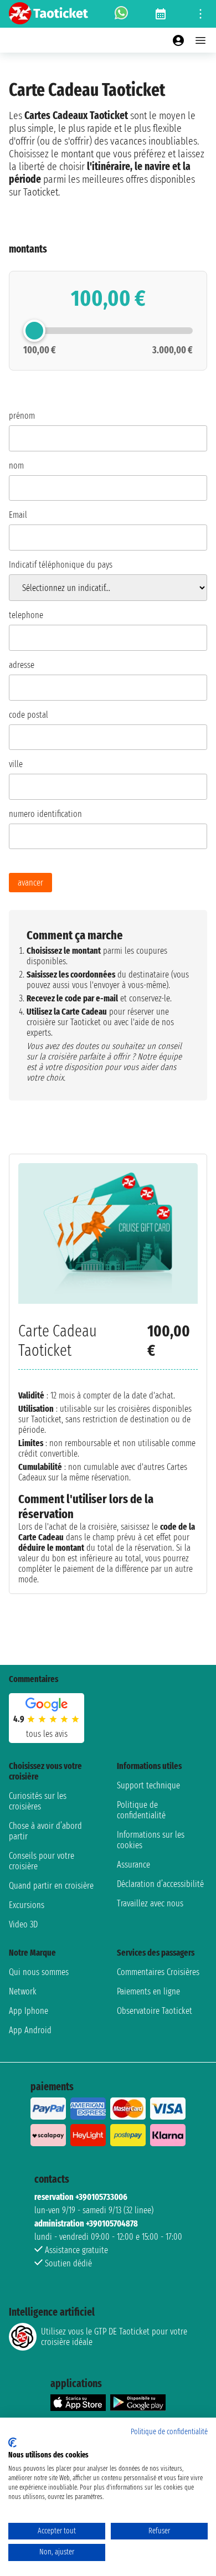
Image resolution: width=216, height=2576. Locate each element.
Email (18, 515)
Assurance (133, 1865)
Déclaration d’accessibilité (160, 1884)
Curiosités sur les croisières (38, 1801)
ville (16, 764)
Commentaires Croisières (158, 1972)
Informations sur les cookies (151, 1840)
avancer (30, 883)
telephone (26, 615)
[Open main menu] (200, 40)
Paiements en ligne (148, 1991)
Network (23, 1991)
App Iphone (29, 2011)
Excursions (27, 1905)
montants (28, 249)
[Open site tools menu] (200, 14)
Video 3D (23, 1924)
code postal (29, 715)
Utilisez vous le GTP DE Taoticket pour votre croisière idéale (114, 2337)
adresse (22, 665)
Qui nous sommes (39, 1972)
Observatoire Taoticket (155, 2011)
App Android (30, 2030)
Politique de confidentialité (141, 1810)
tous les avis (47, 1734)
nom (16, 466)
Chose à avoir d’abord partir (45, 1831)
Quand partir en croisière (51, 1886)
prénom (22, 416)
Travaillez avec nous (150, 1903)
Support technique (148, 1785)
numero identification (45, 814)
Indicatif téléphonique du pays (61, 565)
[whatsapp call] (121, 14)
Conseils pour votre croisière (42, 1861)
